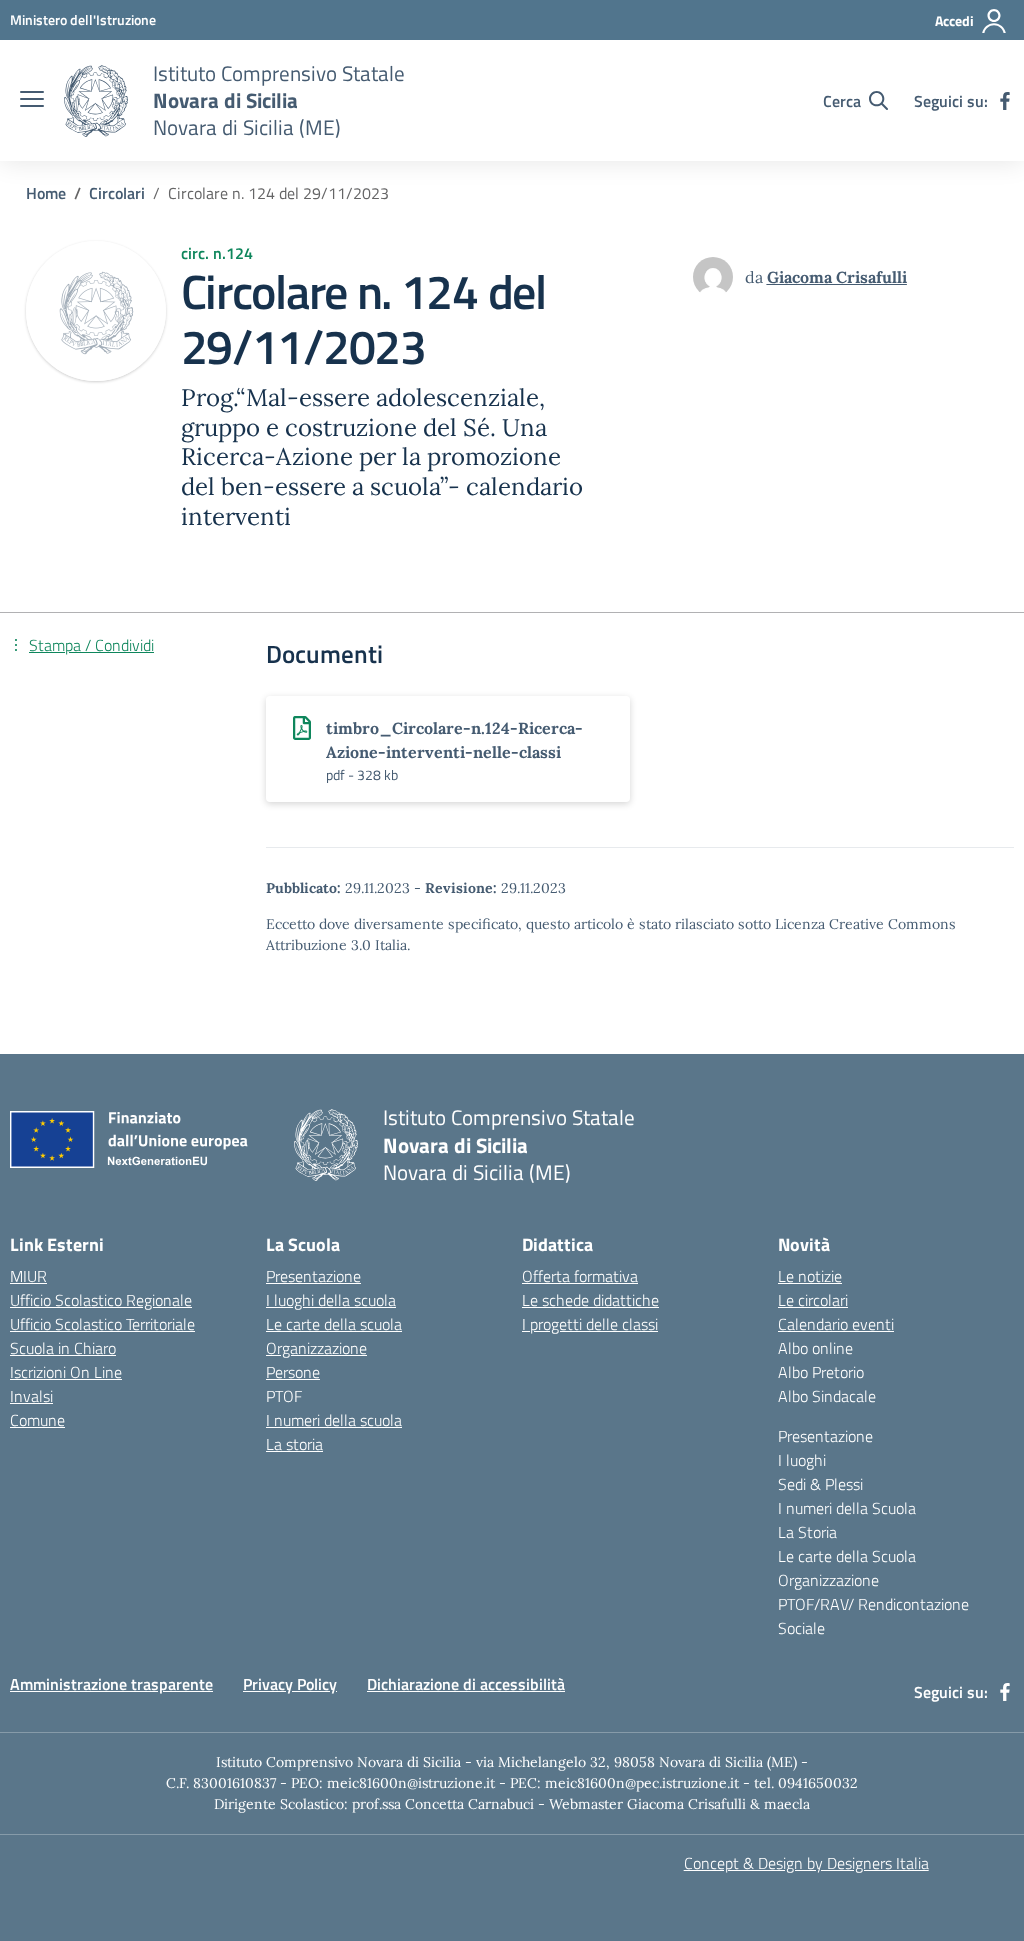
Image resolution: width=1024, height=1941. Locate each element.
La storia (294, 1444)
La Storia (807, 1532)
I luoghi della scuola (331, 1300)
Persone (293, 1372)
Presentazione (313, 1276)
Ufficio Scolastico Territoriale (102, 1324)
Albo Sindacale (827, 1396)
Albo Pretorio (821, 1372)
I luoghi (802, 1460)
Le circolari (813, 1300)
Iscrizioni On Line (66, 1372)
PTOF (284, 1396)
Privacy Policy (290, 1684)
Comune (37, 1420)
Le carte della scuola (334, 1324)
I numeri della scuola (334, 1420)
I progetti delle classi (590, 1324)
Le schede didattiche (590, 1300)
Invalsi (31, 1396)
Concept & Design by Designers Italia (806, 1863)
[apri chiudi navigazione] (32, 101)
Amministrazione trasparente (111, 1684)
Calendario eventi (836, 1324)
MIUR (28, 1276)
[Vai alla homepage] (96, 101)
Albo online (815, 1348)
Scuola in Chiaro (63, 1348)
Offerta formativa (580, 1276)
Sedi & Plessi (820, 1484)
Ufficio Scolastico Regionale (101, 1300)
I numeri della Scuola (847, 1508)
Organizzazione (316, 1348)
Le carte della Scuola (847, 1556)
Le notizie (810, 1276)
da (756, 277)
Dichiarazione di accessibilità (466, 1684)
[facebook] (1005, 101)
